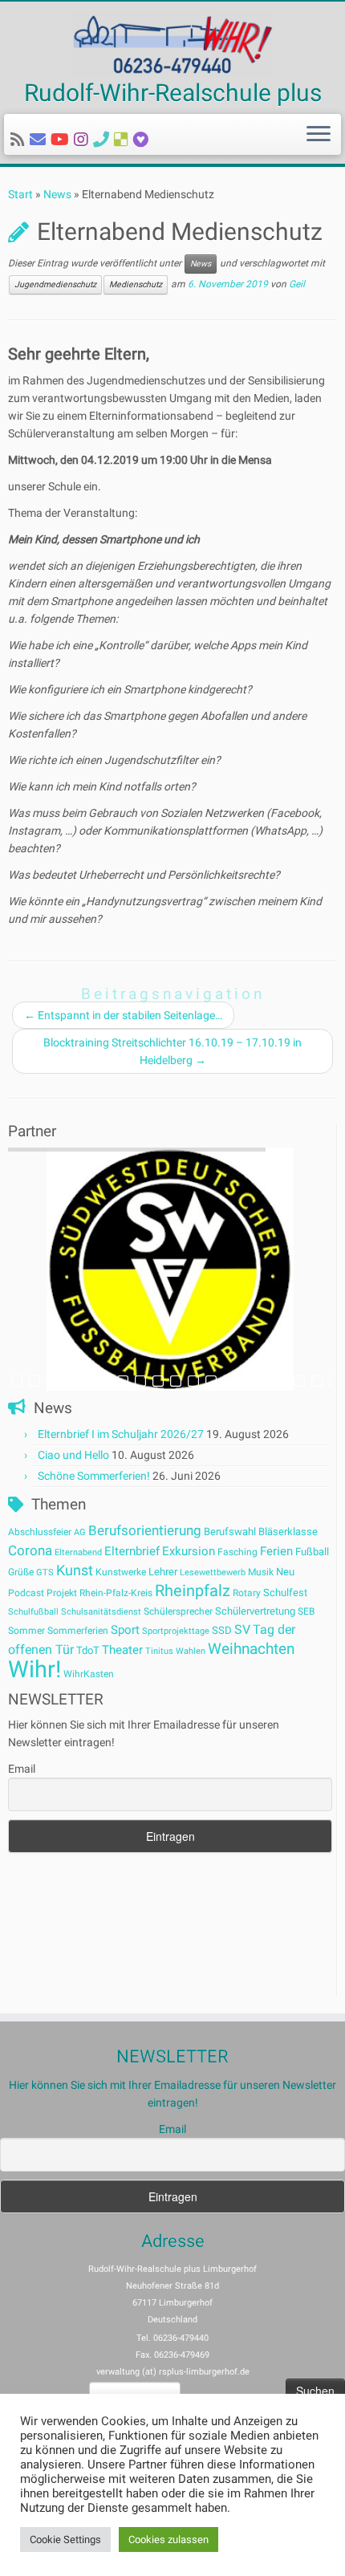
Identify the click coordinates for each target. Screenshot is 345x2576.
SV (242, 1629)
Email (22, 1769)
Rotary (247, 1593)
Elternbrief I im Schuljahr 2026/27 (121, 1434)
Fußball (312, 1552)
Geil (297, 284)
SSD (222, 1630)
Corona (30, 1550)
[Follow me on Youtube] (62, 140)
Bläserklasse (288, 1532)
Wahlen (191, 1651)
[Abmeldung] (143, 140)
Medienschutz (136, 284)
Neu (285, 1572)
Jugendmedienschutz (55, 284)
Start (20, 194)
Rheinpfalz (193, 1591)
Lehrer (163, 1572)
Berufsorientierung (145, 1530)
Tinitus (159, 1651)
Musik (261, 1572)
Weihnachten (251, 1649)
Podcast (26, 1593)
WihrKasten (89, 1674)
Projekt (62, 1593)
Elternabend (78, 1552)
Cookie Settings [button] (65, 2539)
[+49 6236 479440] (103, 140)
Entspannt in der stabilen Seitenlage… (123, 1015)
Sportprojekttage (176, 1631)
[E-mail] (40, 140)
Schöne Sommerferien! (94, 1476)
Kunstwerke (121, 1572)
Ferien (276, 1551)
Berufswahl (230, 1532)
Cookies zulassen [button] (168, 2539)
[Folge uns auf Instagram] (83, 140)
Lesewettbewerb (213, 1572)
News (57, 194)
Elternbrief (132, 1551)
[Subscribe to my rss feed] (20, 140)
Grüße (21, 1572)
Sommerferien (78, 1631)
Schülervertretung (255, 1611)
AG (80, 1532)
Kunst (75, 1570)
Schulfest (285, 1593)
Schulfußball (33, 1612)
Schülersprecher (178, 1611)
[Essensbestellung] (124, 140)
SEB (306, 1611)
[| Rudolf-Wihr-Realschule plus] (172, 43)
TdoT (88, 1650)
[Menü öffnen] (319, 135)
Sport (125, 1630)
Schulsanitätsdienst (101, 1612)
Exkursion (189, 1551)
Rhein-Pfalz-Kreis (116, 1593)
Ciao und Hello (73, 1455)
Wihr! (34, 1669)
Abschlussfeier (40, 1532)
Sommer (26, 1631)
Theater (122, 1650)
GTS (45, 1572)
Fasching (237, 1552)
